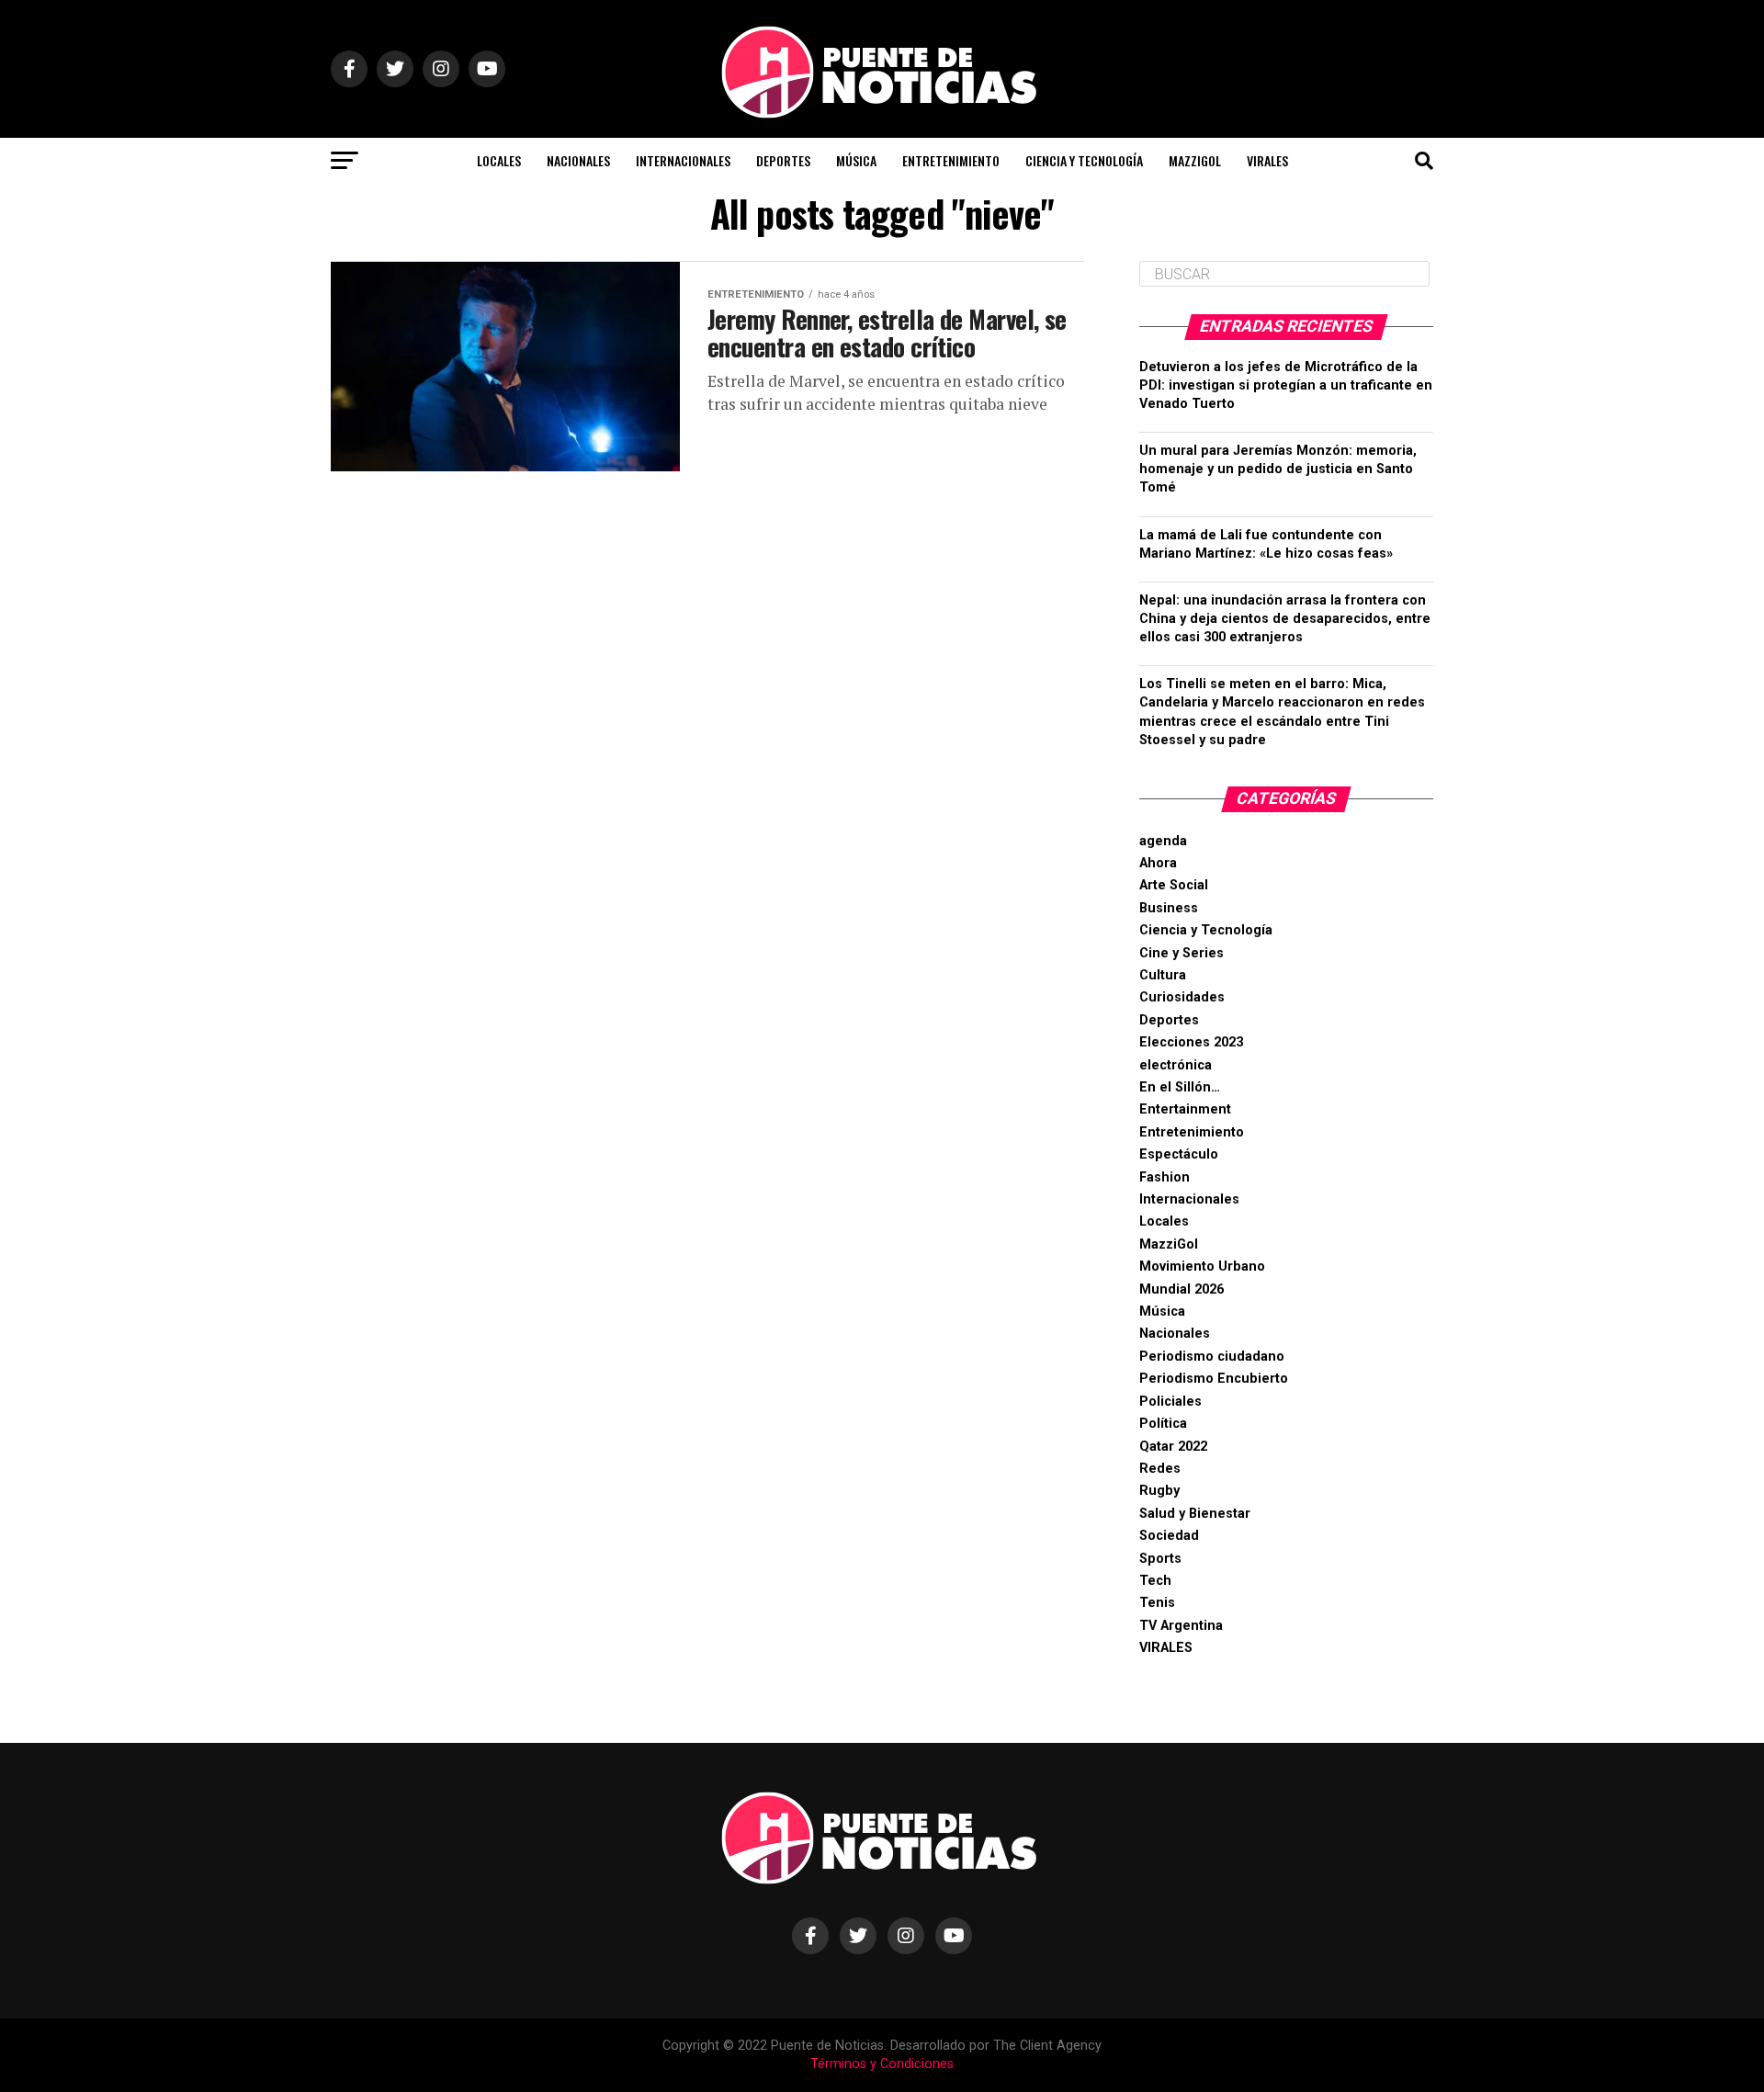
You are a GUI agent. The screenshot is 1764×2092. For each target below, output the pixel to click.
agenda (1163, 841)
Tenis (1157, 1603)
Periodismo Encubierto (1214, 1379)
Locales (499, 160)
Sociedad (1169, 1536)
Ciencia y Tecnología (1084, 160)
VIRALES (1267, 160)
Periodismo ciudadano (1212, 1357)
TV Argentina (1181, 1626)
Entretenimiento (951, 160)
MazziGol (1195, 160)
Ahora (1158, 863)
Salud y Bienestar (1195, 1514)
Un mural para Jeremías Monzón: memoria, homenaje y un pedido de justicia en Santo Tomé (1278, 469)
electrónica (1176, 1065)
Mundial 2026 (1182, 1289)
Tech (1155, 1581)
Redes (1160, 1469)
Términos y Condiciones (882, 2064)
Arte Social (1174, 885)
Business (1169, 908)
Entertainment (1185, 1109)
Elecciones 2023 (1191, 1042)
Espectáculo (1179, 1154)
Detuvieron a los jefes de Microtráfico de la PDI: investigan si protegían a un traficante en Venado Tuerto (1286, 385)
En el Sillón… (1180, 1087)
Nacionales (578, 160)
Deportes (783, 160)
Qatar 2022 (1173, 1447)
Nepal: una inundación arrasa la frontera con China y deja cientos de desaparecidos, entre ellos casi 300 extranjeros (1285, 619)
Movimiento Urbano (1202, 1267)
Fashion (1165, 1177)
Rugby (1159, 1491)
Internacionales (683, 160)
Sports (1160, 1559)
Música (856, 160)
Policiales (1170, 1402)
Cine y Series (1182, 953)
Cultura (1163, 975)
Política (1163, 1424)
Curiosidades (1182, 997)
